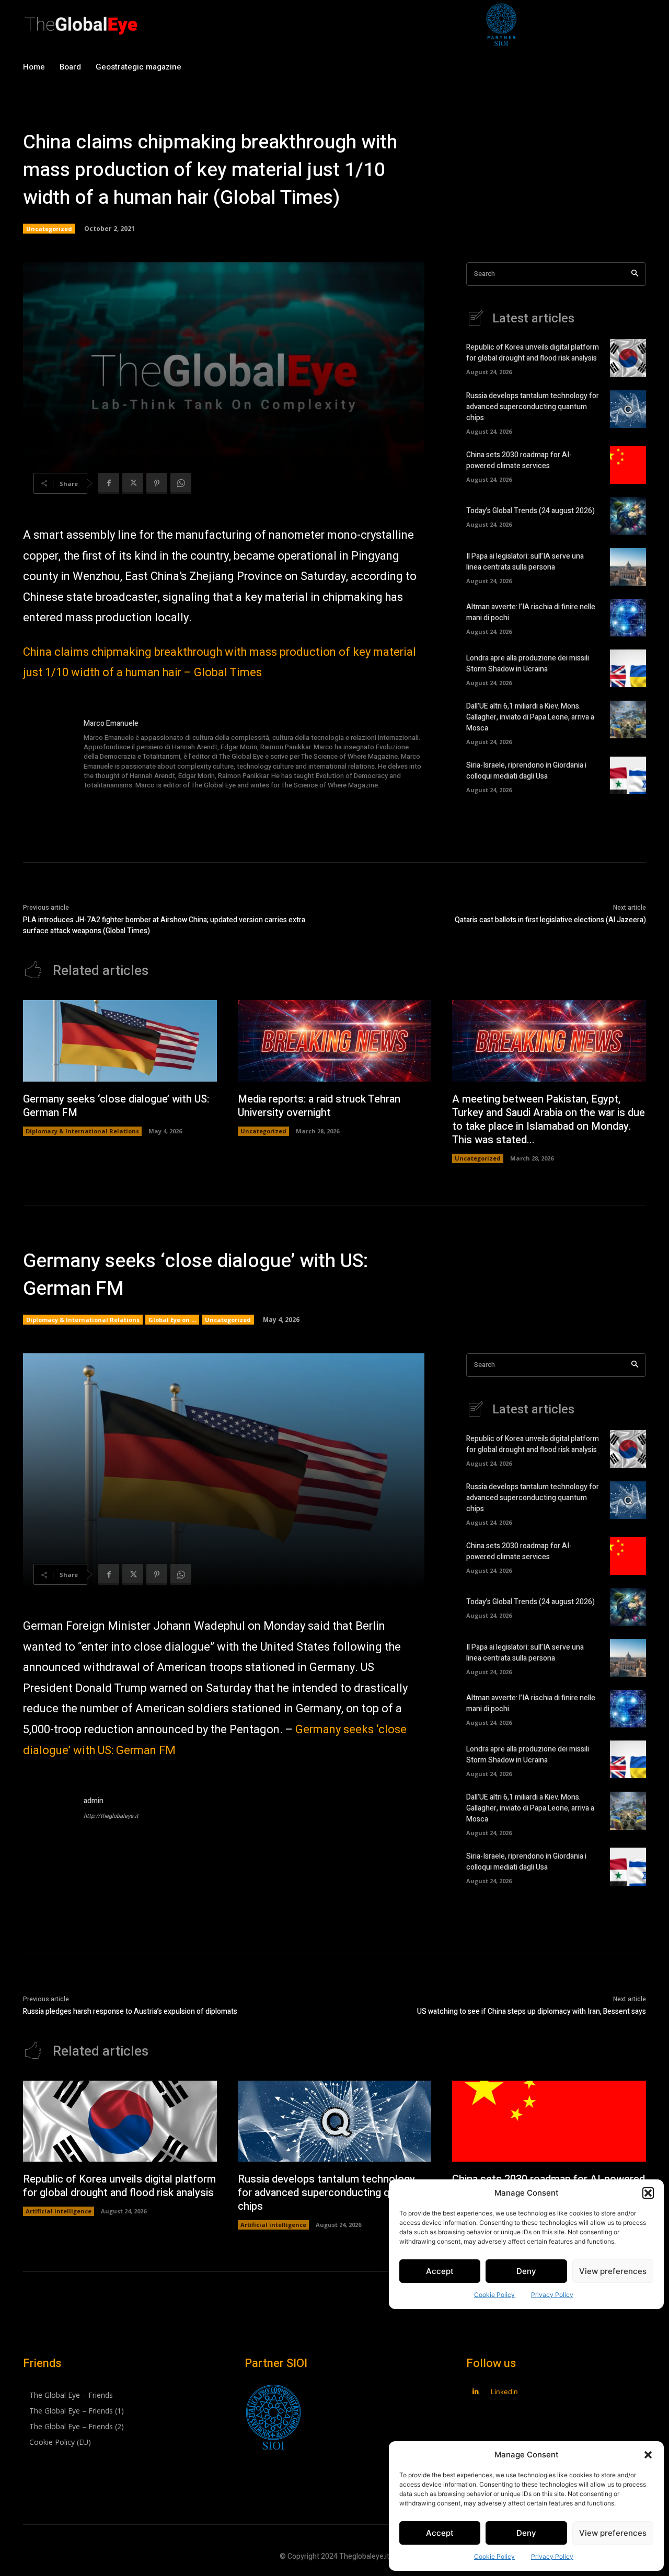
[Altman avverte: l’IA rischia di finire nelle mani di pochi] (628, 618)
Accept (440, 2533)
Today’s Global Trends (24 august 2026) (530, 511)
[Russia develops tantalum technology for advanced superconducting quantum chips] (628, 409)
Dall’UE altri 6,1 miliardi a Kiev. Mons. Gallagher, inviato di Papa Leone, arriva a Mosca (530, 717)
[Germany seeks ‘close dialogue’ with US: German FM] (120, 1041)
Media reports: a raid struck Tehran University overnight (319, 1106)
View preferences (613, 2533)
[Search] (635, 274)
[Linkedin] (475, 2392)
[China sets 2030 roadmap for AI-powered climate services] (628, 465)
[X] (133, 483)
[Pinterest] (157, 483)
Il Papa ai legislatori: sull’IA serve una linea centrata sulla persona (525, 562)
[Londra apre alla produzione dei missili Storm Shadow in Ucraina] (628, 668)
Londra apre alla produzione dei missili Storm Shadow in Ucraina (528, 664)
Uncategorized (49, 229)
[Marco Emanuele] (48, 755)
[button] (648, 2455)
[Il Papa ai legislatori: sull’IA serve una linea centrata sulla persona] (628, 567)
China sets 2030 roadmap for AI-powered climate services (519, 460)
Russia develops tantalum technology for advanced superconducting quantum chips (533, 407)
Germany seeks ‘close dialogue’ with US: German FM (116, 1106)
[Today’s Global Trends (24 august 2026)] (628, 516)
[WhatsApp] (181, 483)
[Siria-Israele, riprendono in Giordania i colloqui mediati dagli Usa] (628, 775)
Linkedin (504, 2392)
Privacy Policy (552, 2556)
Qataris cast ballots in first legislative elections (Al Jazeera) (550, 920)
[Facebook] (109, 483)
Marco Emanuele (111, 723)
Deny (526, 2533)
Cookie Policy (494, 2556)
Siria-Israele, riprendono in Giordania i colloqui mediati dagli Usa (526, 771)
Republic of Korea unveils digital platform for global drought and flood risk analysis (533, 353)
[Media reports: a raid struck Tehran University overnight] (335, 1041)
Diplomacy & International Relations (82, 1131)
